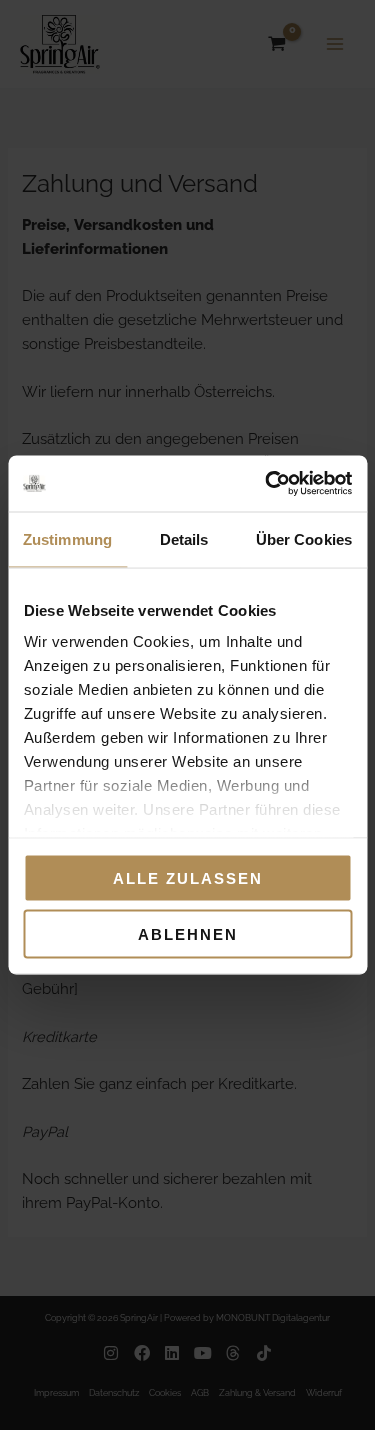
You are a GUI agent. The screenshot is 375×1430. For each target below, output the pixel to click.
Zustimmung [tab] (67, 538)
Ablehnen (188, 934)
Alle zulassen (188, 877)
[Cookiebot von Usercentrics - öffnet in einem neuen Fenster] (267, 484)
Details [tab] (184, 538)
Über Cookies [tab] (304, 538)
